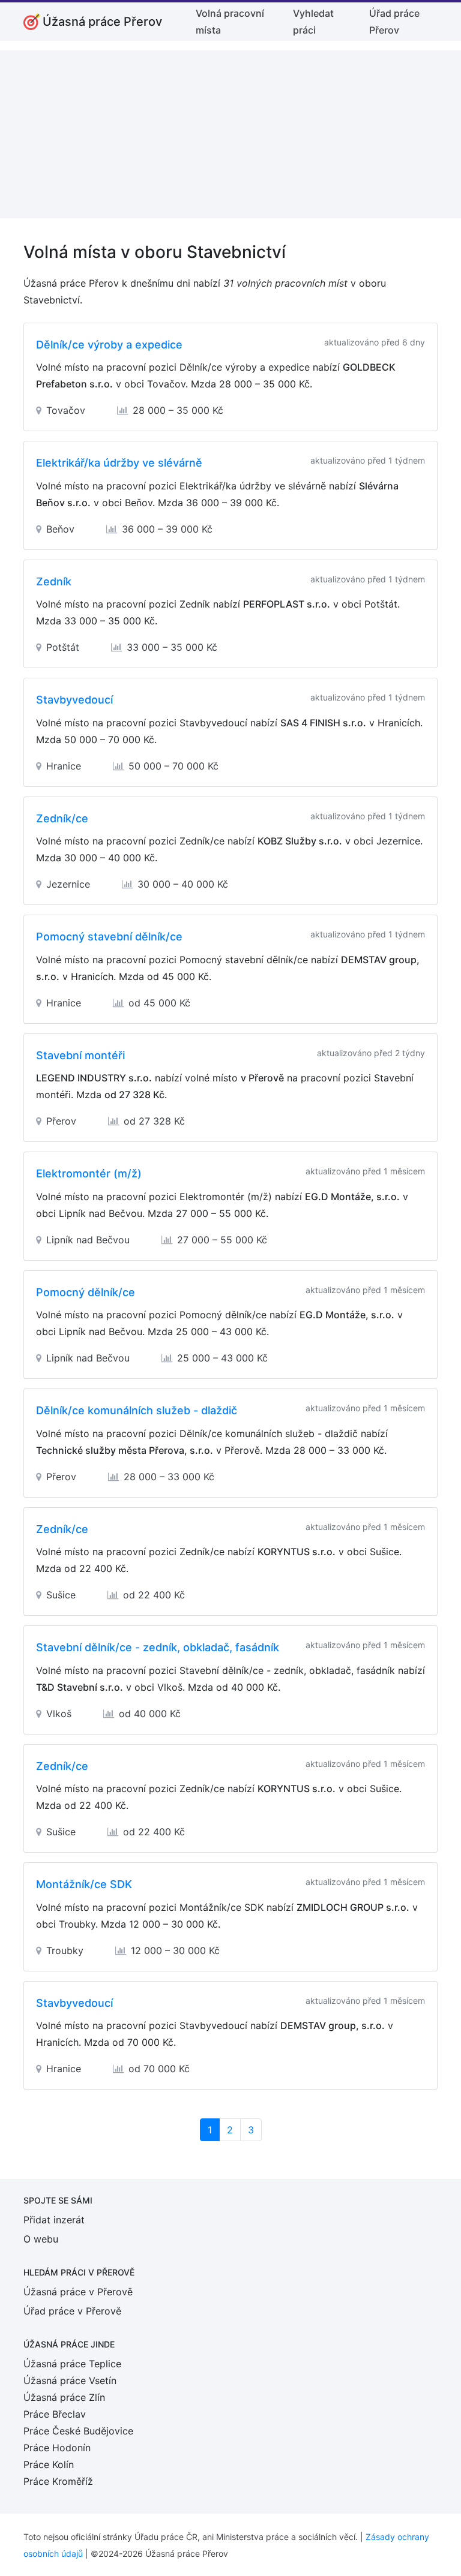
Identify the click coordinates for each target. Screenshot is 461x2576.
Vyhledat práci (313, 22)
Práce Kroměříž (58, 2481)
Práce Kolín (49, 2464)
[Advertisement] (230, 134)
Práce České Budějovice (78, 2431)
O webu (41, 2239)
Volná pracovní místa (230, 22)
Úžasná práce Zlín (64, 2397)
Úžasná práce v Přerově (78, 2292)
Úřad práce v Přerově (72, 2311)
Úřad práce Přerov (394, 22)
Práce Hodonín (57, 2448)
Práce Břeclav (55, 2414)
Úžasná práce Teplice (72, 2364)
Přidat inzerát (54, 2220)
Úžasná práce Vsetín (70, 2380)
